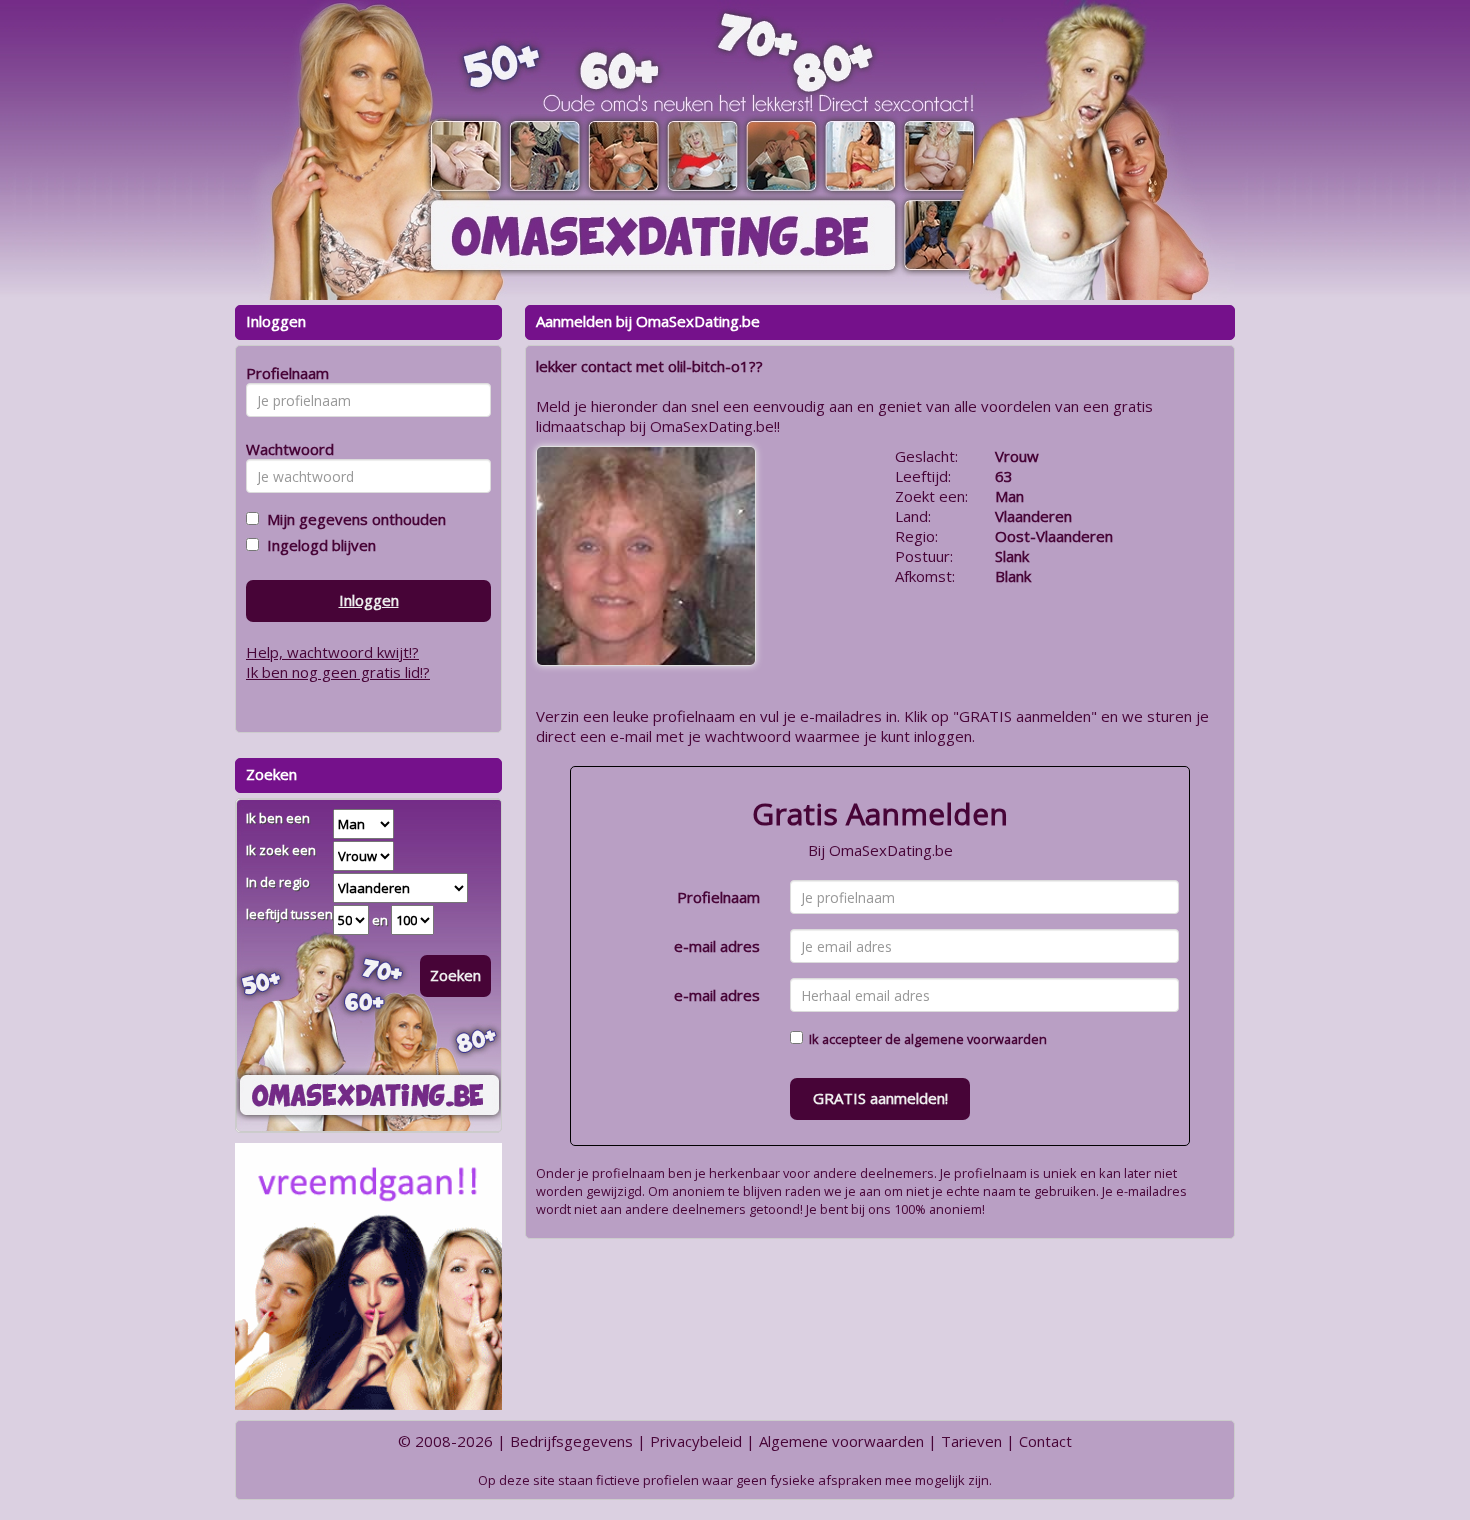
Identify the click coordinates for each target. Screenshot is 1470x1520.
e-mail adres (717, 946)
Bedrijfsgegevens (571, 1441)
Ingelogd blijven (317, 545)
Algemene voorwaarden (841, 1441)
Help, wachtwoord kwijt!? (332, 652)
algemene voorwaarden (975, 1039)
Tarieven (971, 1441)
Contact (1045, 1441)
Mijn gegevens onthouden (352, 519)
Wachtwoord (284, 449)
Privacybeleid (696, 1441)
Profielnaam (718, 897)
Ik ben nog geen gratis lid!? (338, 672)
